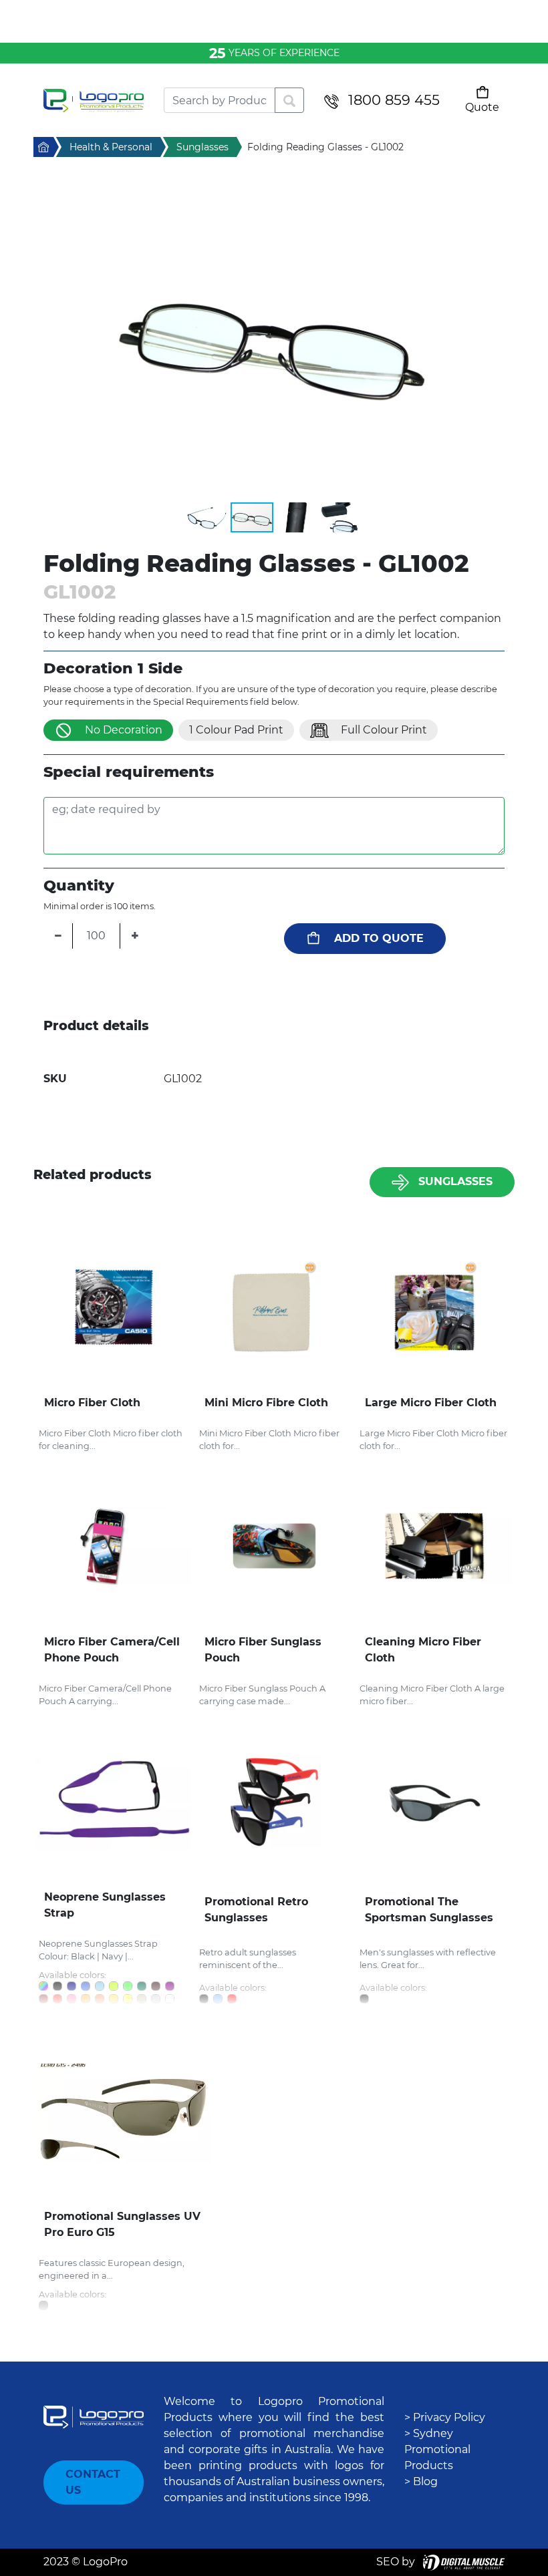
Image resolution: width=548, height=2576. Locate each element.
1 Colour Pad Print (236, 730)
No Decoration (124, 730)
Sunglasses (455, 1181)
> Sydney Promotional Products (437, 2449)
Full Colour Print (384, 730)
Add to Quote (379, 938)
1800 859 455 (394, 100)
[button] (274, 340)
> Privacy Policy (445, 2417)
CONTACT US (93, 2482)
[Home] (94, 101)
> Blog (421, 2481)
